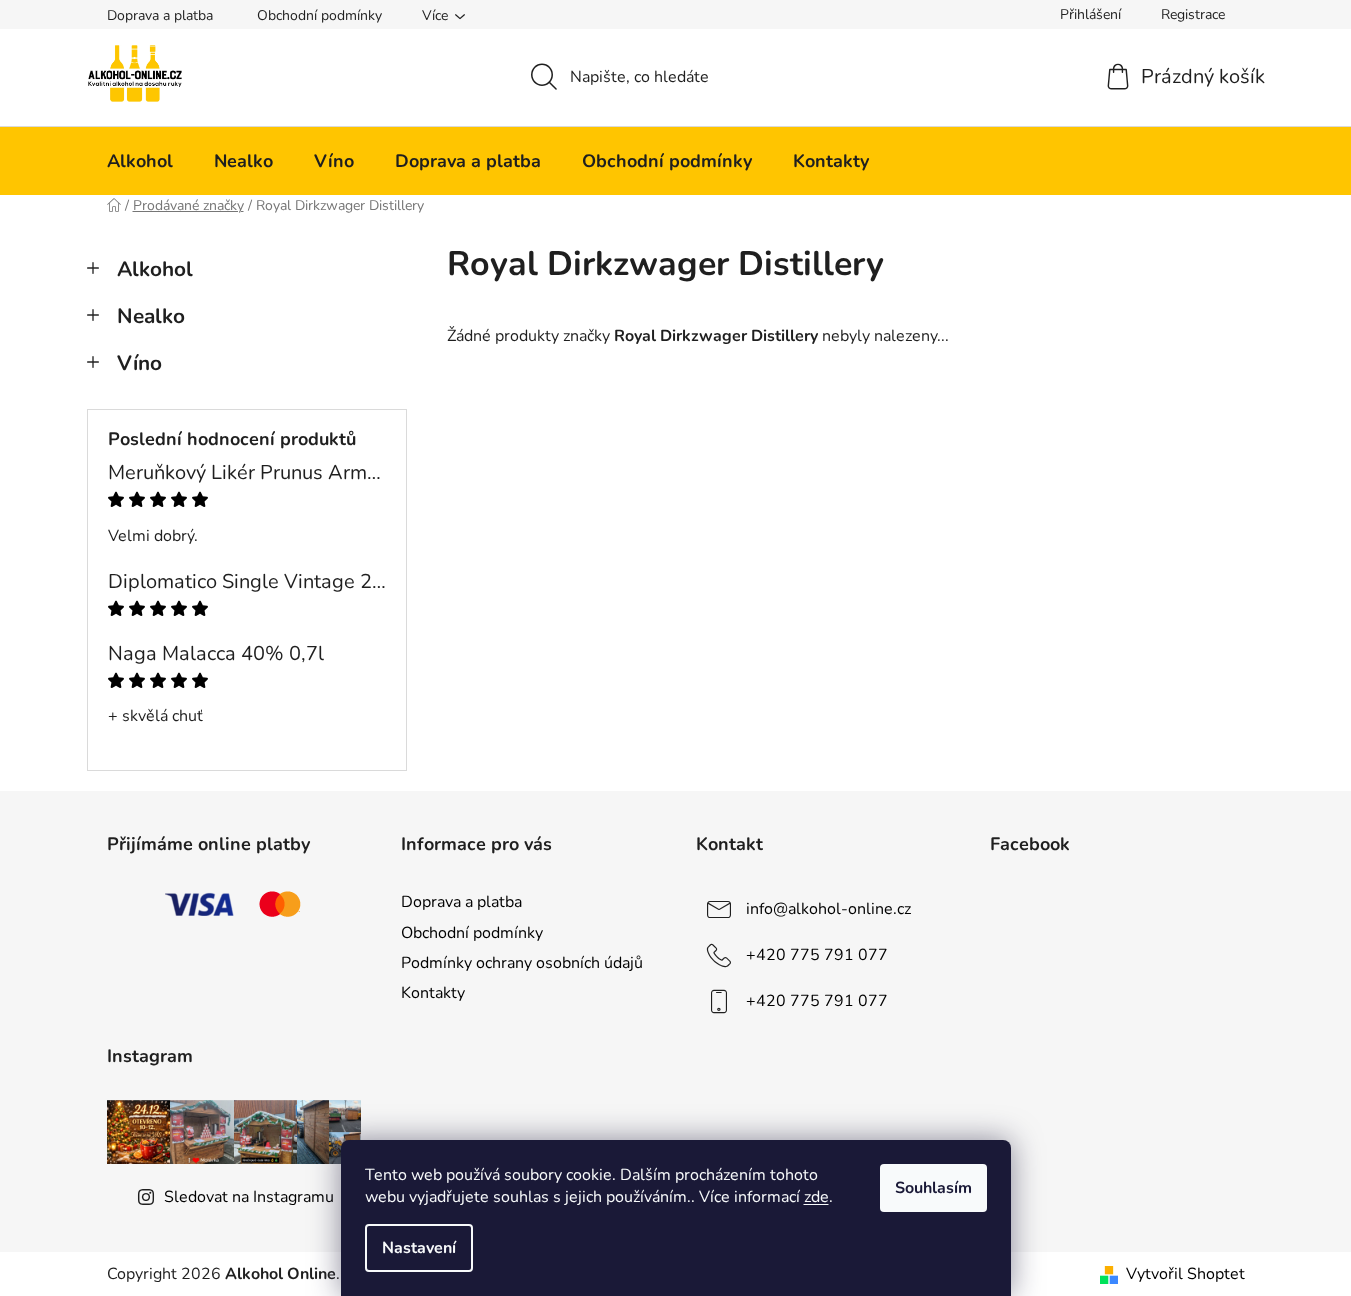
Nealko (151, 316)
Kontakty (433, 993)
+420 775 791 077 (817, 955)
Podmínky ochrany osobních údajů (522, 963)
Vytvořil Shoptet (1185, 1274)
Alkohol (155, 269)
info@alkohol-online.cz (828, 909)
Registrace (1193, 14)
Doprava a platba (160, 15)
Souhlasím (933, 1188)
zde (816, 1197)
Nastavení (419, 1248)
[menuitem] (140, 161)
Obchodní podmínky (319, 15)
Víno (139, 363)
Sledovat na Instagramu (249, 1197)
